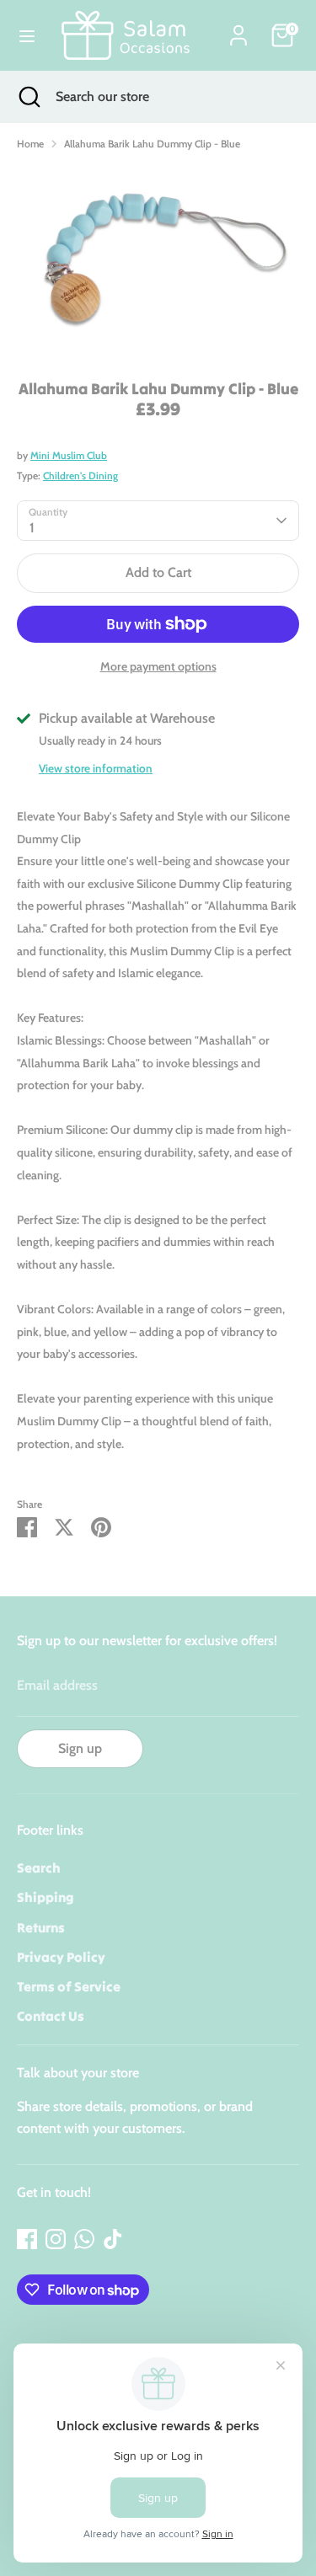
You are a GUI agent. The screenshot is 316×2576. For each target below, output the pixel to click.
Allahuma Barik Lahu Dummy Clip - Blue (152, 144)
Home (30, 144)
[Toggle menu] (27, 36)
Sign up (80, 1748)
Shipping (46, 1897)
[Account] (238, 29)
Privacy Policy (61, 1957)
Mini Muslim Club (69, 455)
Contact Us (51, 2016)
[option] (158, 260)
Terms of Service (69, 1986)
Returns (41, 1927)
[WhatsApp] (84, 2239)
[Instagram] (56, 2239)
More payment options (158, 666)
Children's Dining (80, 476)
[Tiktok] (113, 2239)
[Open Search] (28, 97)
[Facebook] (27, 2239)
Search (39, 1868)
